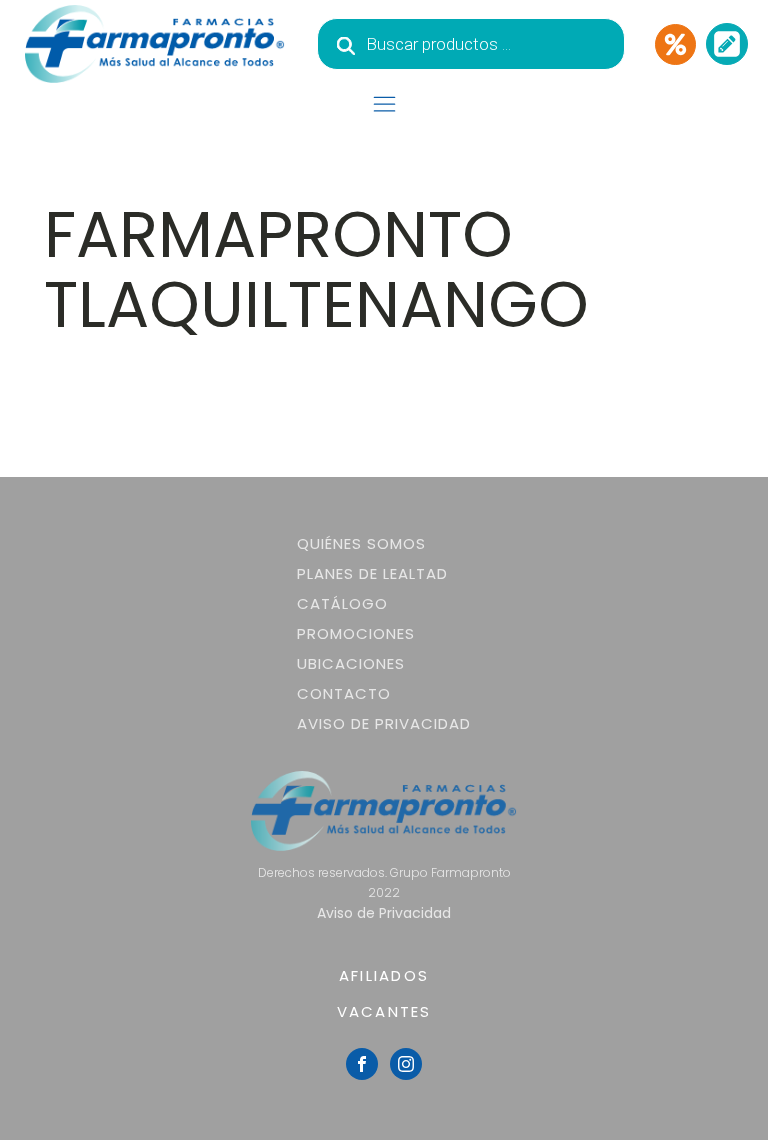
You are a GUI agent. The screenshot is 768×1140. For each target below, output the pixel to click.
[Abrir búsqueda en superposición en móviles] (471, 44)
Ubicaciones (351, 663)
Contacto (344, 693)
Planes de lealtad (372, 573)
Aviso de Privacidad (384, 723)
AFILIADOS (384, 975)
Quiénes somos (361, 543)
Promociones (356, 633)
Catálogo (342, 603)
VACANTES (384, 1011)
